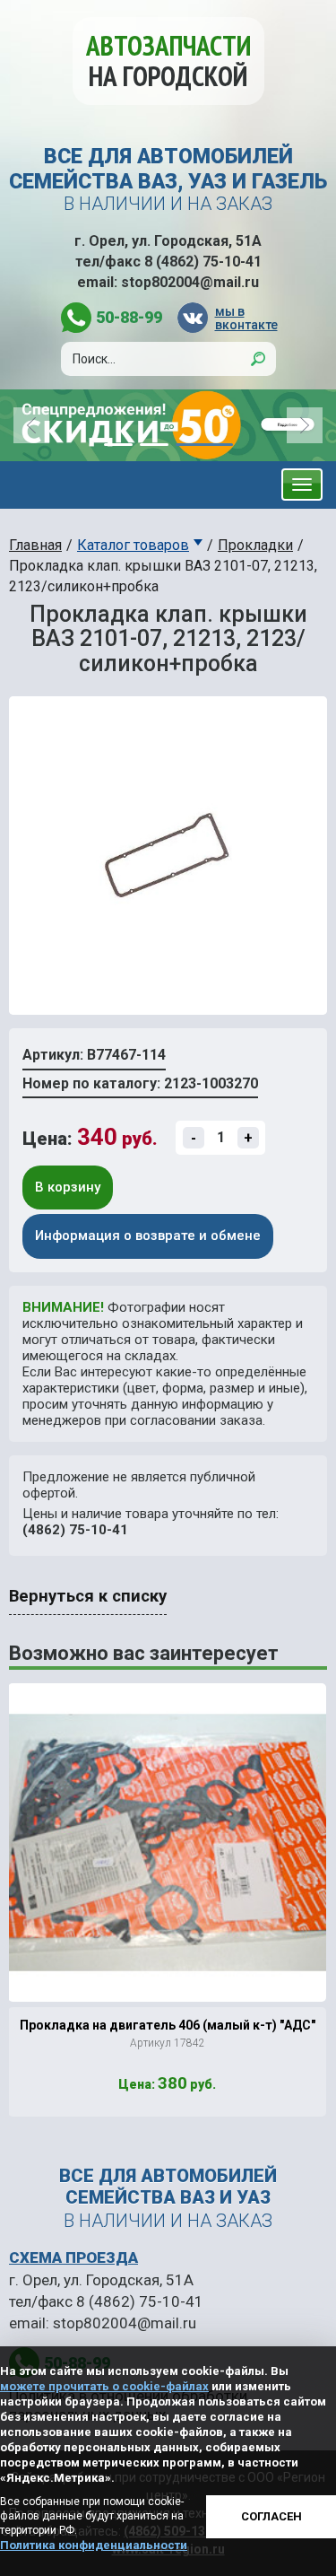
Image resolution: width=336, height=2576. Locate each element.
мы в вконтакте (246, 318)
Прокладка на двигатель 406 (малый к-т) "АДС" (168, 2025)
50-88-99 (129, 317)
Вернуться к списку (88, 1596)
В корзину (68, 1187)
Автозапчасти (168, 61)
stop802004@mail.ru (190, 282)
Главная (35, 545)
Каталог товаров (133, 545)
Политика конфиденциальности (94, 2545)
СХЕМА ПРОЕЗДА (73, 2257)
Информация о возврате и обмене (148, 1236)
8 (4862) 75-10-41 (203, 262)
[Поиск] (258, 359)
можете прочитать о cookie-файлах (104, 2386)
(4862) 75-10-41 (75, 1530)
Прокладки (255, 545)
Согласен (271, 2516)
